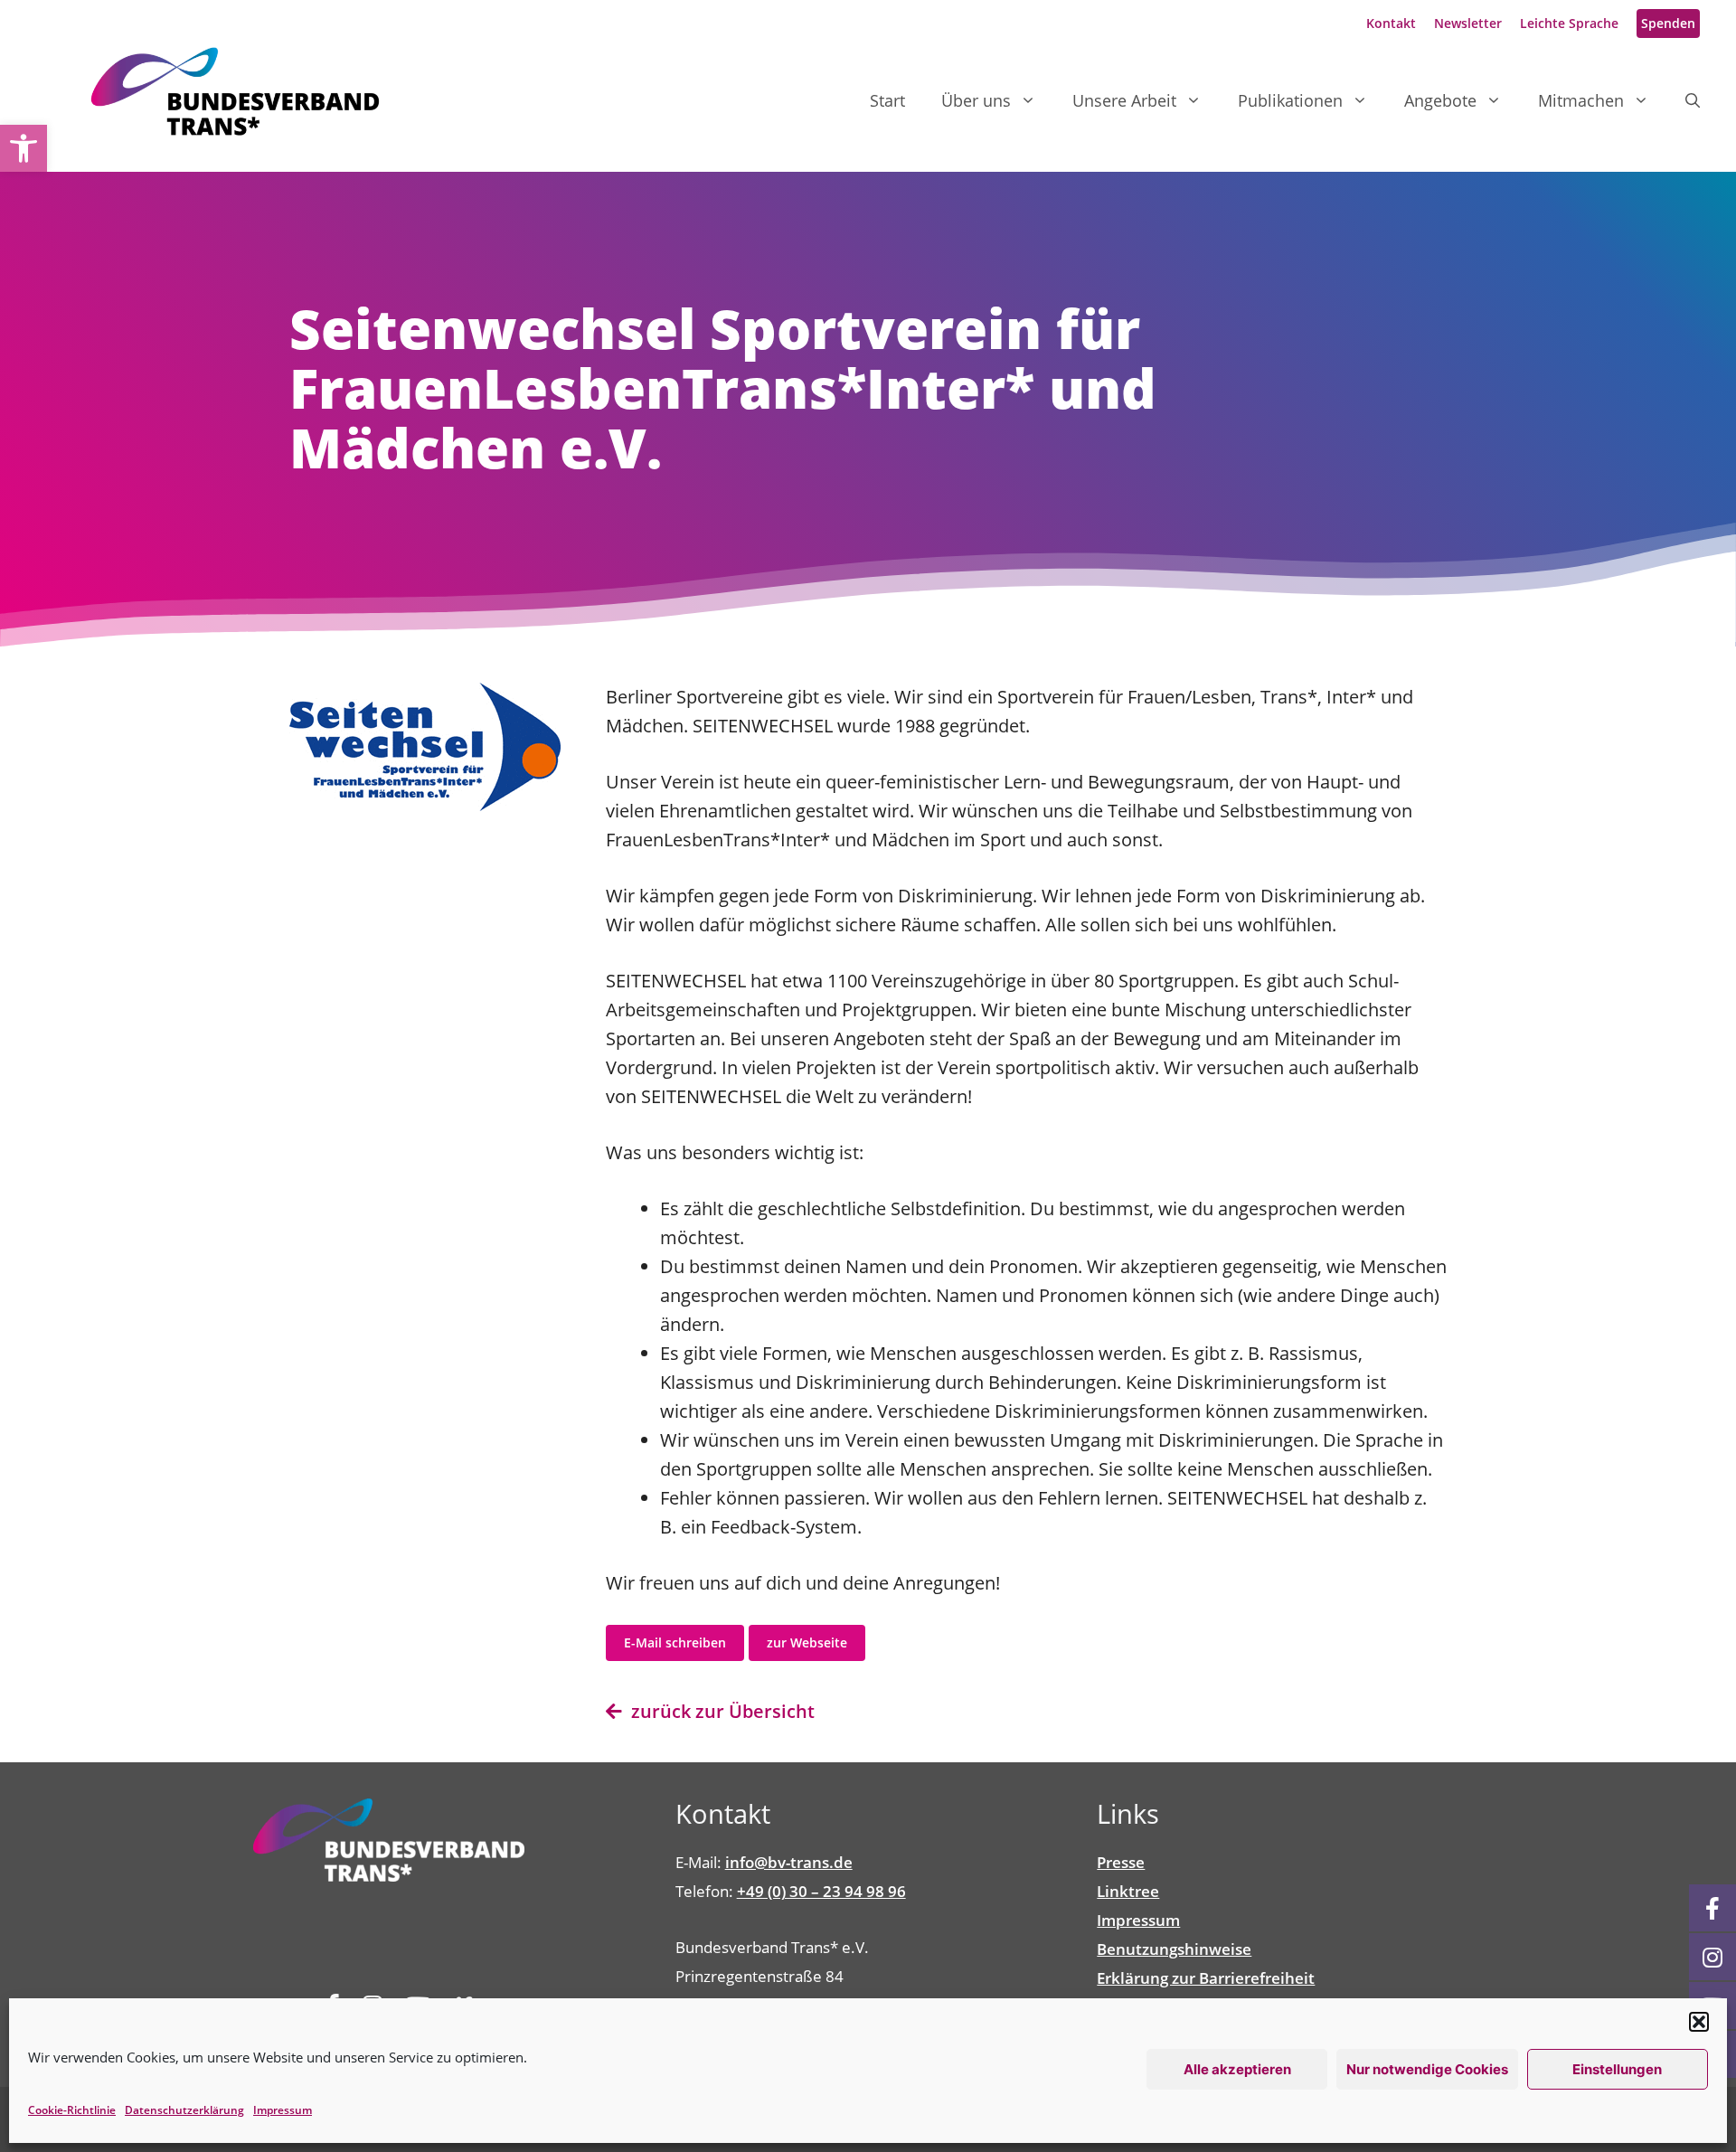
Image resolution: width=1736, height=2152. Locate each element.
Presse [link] (1121, 1862)
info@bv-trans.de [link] (789, 1862)
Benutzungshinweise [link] (1174, 1949)
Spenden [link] (1668, 23)
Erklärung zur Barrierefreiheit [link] (1206, 1978)
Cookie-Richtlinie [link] (72, 2110)
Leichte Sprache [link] (1569, 23)
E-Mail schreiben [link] (675, 1642)
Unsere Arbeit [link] (1124, 100)
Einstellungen (1617, 2069)
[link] (24, 148)
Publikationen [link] (1290, 100)
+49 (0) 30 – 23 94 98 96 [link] (821, 1891)
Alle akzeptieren (1237, 2069)
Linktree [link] (1128, 1891)
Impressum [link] (283, 2110)
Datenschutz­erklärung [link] (184, 2110)
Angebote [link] (1440, 100)
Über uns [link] (976, 100)
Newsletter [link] (1468, 23)
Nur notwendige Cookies (1427, 2069)
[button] (1699, 2022)
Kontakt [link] (1391, 23)
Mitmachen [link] (1581, 100)
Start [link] (887, 100)
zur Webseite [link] (807, 1642)
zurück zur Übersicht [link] (718, 1711)
